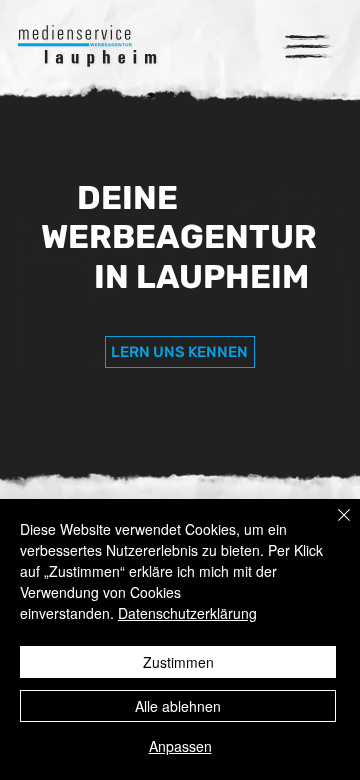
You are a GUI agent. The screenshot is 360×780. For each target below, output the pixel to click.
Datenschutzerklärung (187, 613)
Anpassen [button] (180, 746)
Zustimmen (178, 662)
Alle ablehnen (178, 706)
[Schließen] (332, 527)
